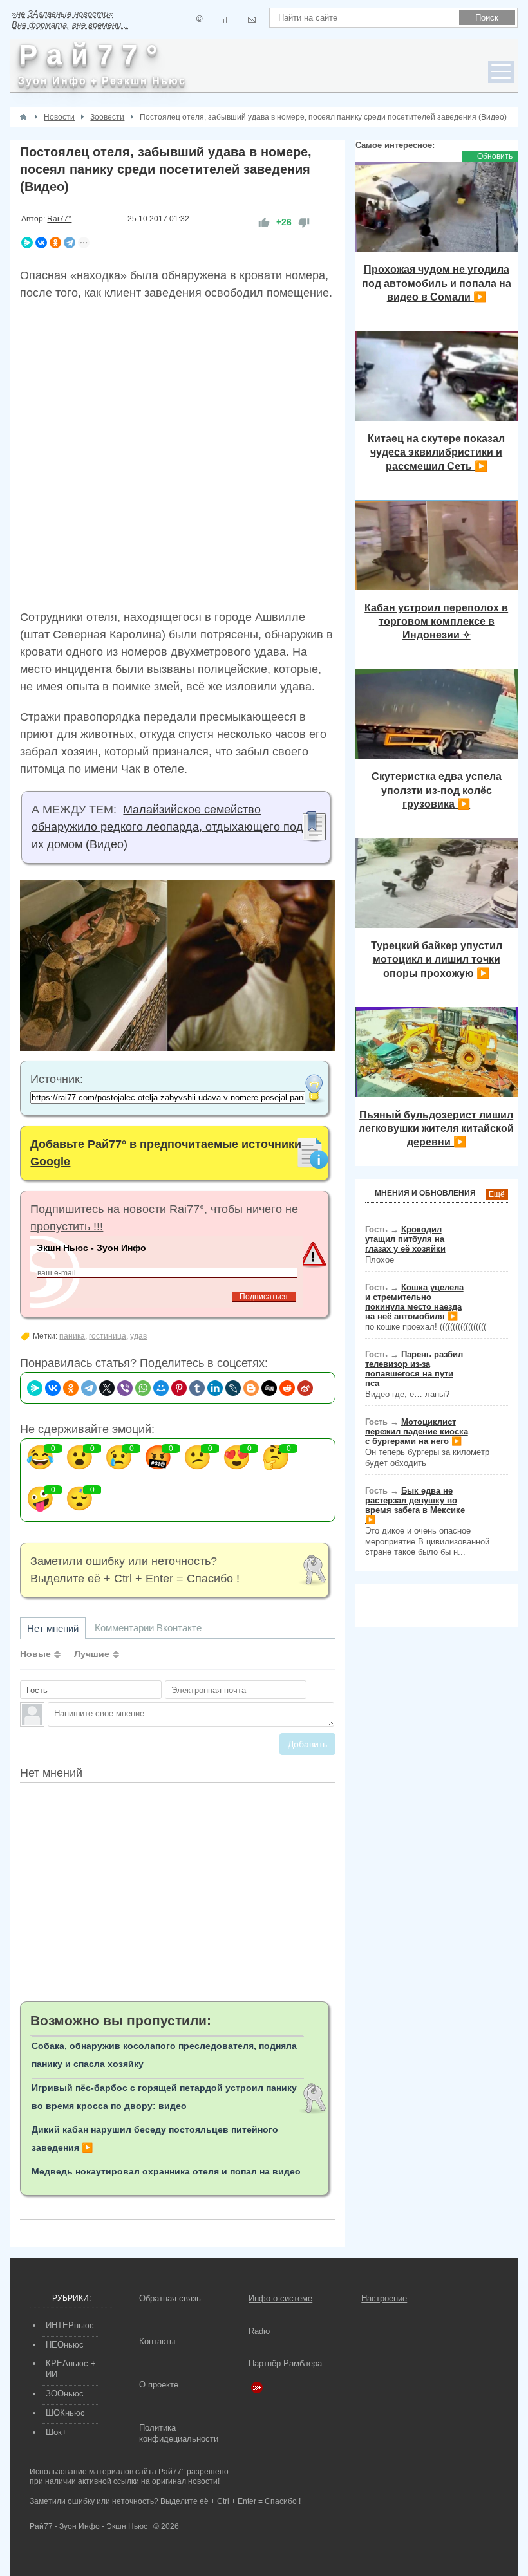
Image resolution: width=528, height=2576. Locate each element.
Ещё (497, 1194)
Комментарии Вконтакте (148, 1628)
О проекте (159, 2385)
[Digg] (269, 1388)
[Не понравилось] (304, 222)
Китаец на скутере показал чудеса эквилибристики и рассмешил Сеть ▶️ (436, 452)
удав (138, 1336)
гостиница (108, 1336)
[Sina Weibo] (305, 1388)
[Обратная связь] (251, 20)
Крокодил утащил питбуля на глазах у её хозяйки (405, 1239)
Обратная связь (170, 2298)
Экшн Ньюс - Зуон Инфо (91, 1248)
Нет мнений (53, 1628)
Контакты (157, 2341)
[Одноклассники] (55, 243)
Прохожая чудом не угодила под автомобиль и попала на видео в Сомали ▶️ (437, 283)
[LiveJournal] (233, 1388)
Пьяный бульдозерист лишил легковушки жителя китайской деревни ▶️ (436, 1128)
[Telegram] (70, 243)
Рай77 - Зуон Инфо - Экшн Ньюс (89, 2526)
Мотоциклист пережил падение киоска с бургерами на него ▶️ (417, 1432)
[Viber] (125, 1388)
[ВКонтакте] (41, 243)
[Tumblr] (197, 1388)
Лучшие (92, 1654)
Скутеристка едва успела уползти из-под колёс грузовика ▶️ (437, 790)
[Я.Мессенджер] (27, 243)
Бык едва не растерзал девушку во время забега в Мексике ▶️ (415, 1505)
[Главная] (23, 117)
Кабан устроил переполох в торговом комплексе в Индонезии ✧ (436, 621)
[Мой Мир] (161, 1388)
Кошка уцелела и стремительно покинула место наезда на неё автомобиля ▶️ (414, 1302)
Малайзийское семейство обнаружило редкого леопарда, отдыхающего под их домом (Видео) (167, 827)
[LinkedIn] (215, 1388)
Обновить (495, 156)
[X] (107, 1388)
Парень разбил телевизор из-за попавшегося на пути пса (414, 1369)
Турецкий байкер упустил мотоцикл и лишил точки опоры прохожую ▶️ (437, 959)
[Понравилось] (264, 222)
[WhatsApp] (143, 1388)
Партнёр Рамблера (285, 2363)
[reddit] (287, 1388)
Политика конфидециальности (179, 2433)
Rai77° (59, 219)
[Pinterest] (179, 1388)
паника (72, 1336)
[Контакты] (226, 20)
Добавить (307, 1744)
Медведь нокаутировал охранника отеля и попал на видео (166, 2171)
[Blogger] (251, 1388)
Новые (35, 1654)
